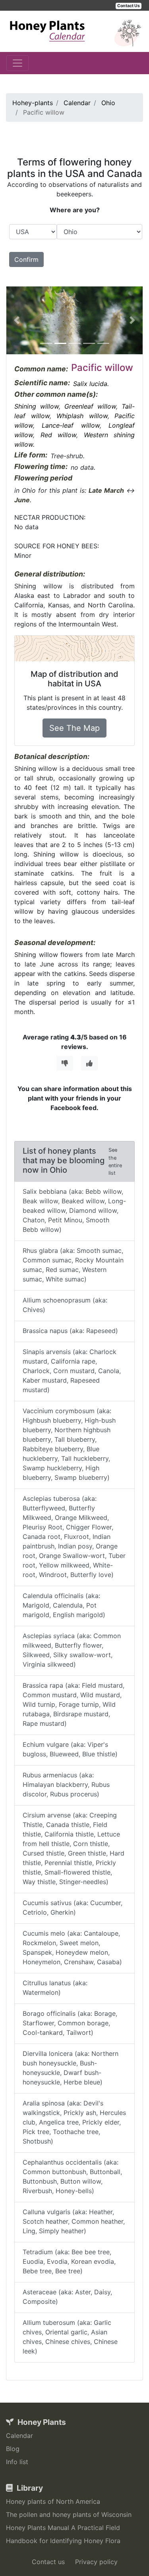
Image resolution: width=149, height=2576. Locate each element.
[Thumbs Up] (89, 1063)
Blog (13, 2449)
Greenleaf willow (90, 406)
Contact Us (129, 6)
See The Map (74, 728)
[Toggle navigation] (17, 63)
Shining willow (37, 406)
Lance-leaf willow (71, 425)
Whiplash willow (82, 416)
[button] (16, 321)
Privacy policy (96, 2562)
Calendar (19, 2436)
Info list (17, 2462)
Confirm (26, 259)
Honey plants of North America (53, 2501)
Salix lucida (90, 384)
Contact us (48, 2562)
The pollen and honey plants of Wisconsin (69, 2515)
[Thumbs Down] (65, 1063)
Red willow (59, 435)
